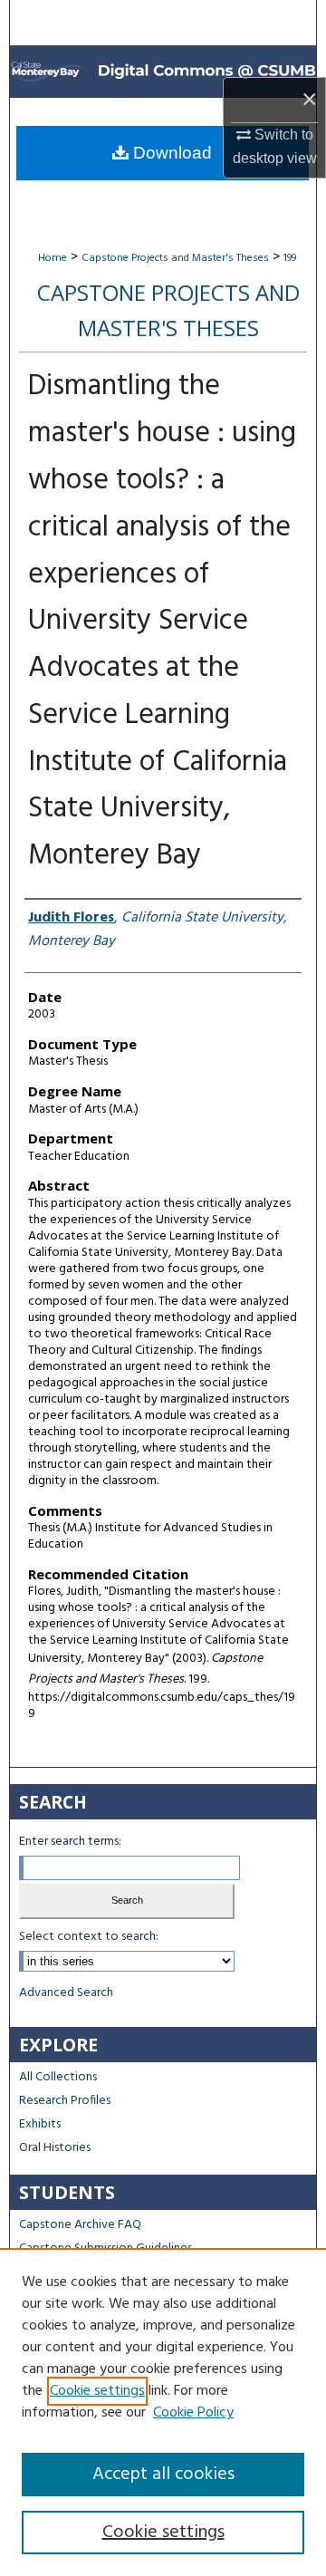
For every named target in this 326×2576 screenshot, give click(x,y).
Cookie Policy (193, 2413)
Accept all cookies (163, 2475)
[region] (163, 2412)
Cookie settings (97, 2391)
